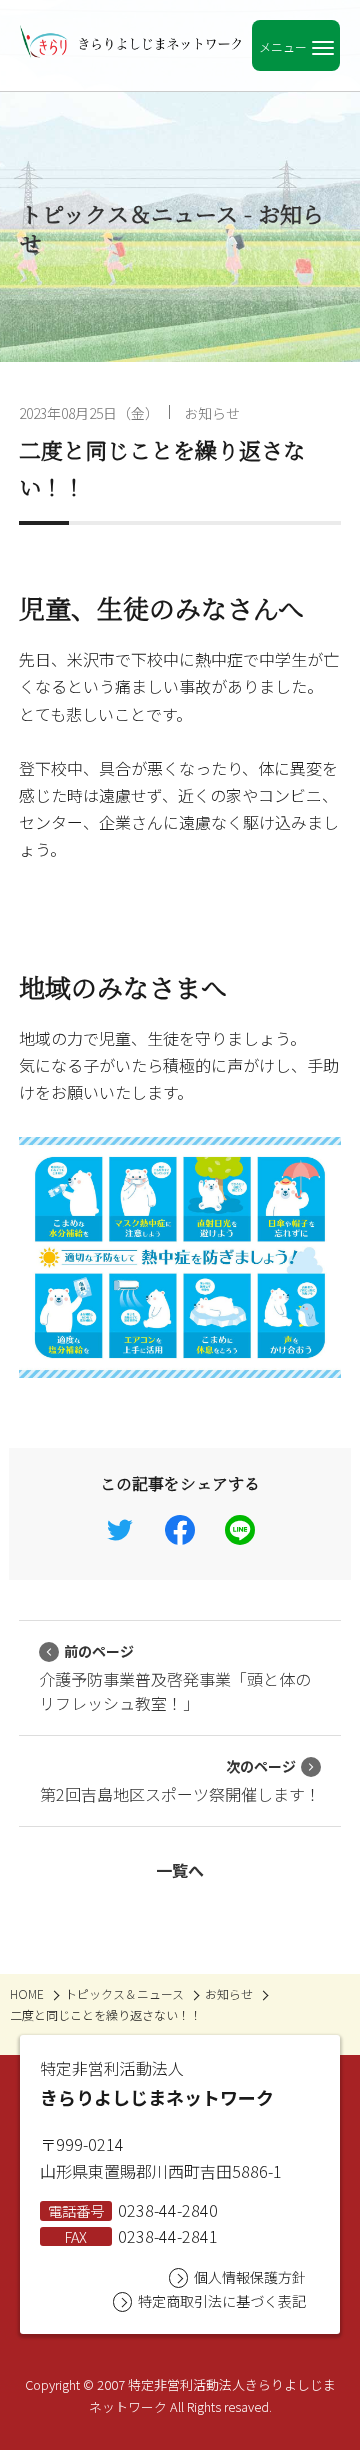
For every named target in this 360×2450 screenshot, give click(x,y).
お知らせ (212, 413)
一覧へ (180, 1870)
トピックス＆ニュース (124, 1993)
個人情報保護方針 (250, 2277)
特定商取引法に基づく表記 (222, 2301)
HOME (27, 1993)
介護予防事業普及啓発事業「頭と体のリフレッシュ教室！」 (175, 1678)
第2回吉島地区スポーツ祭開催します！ (180, 1781)
